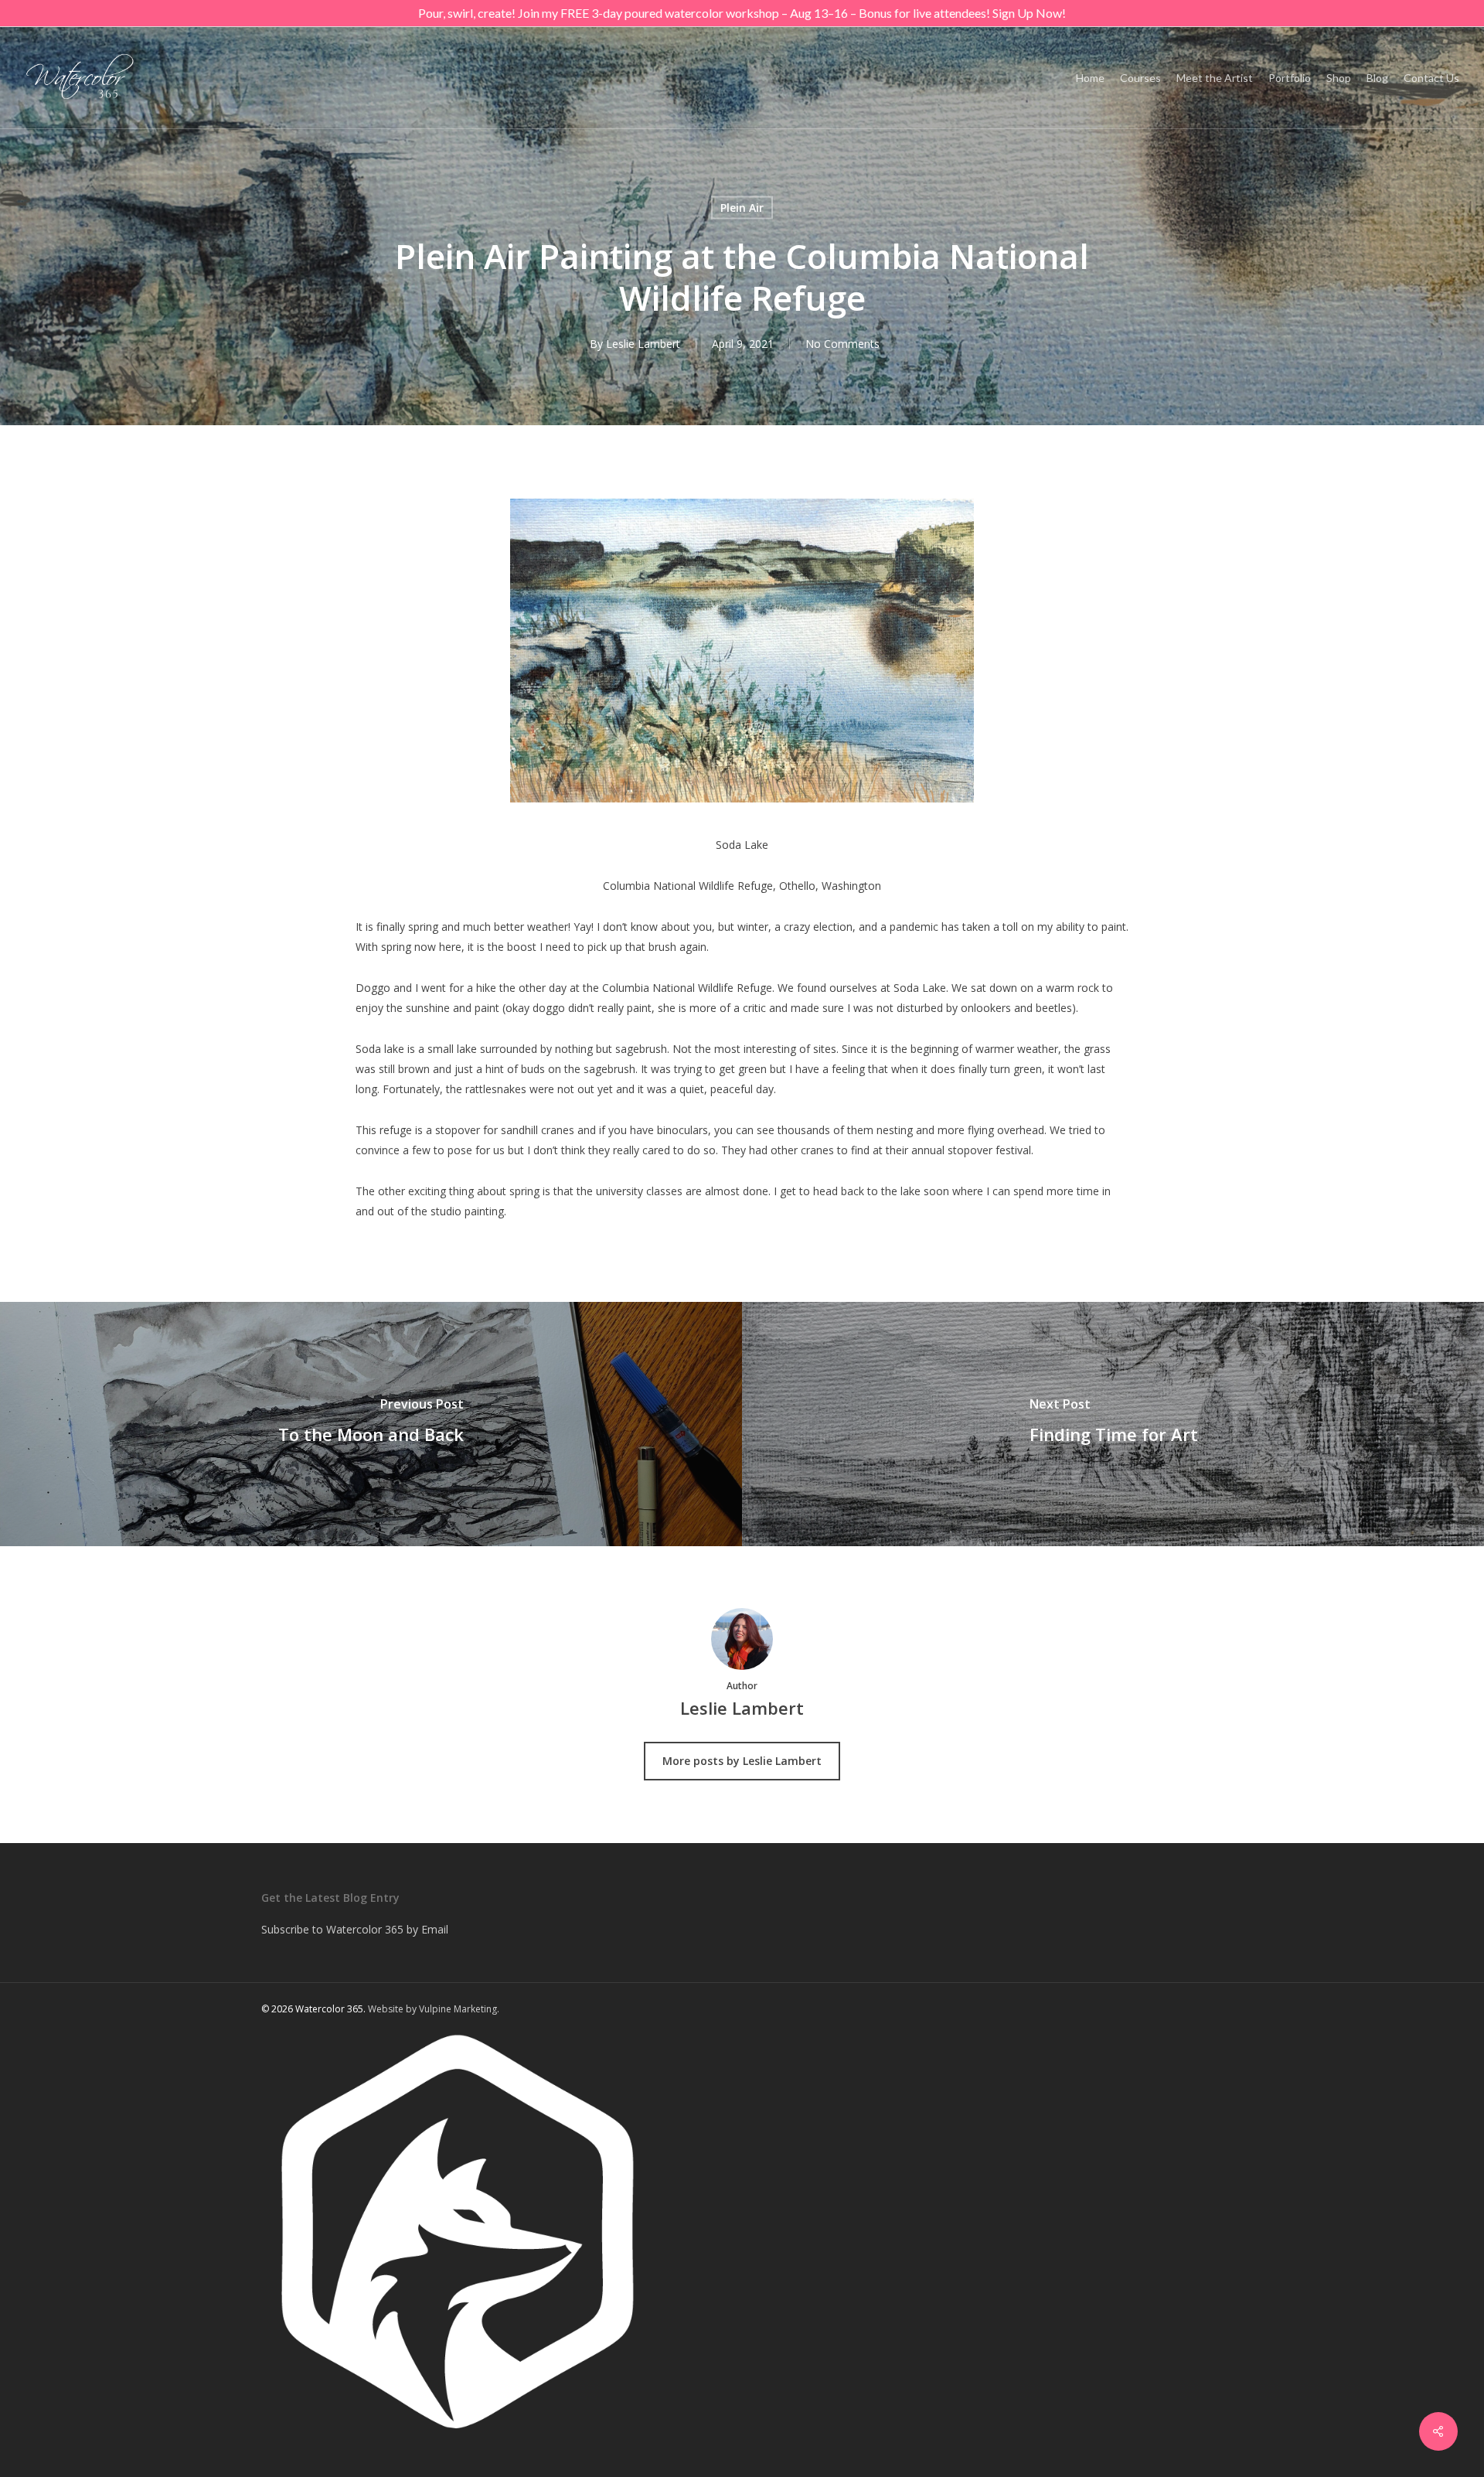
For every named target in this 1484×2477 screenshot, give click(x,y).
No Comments (842, 344)
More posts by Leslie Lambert (742, 1761)
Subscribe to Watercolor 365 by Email (355, 1929)
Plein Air (742, 208)
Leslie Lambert (643, 344)
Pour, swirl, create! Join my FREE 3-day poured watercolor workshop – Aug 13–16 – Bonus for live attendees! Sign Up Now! (742, 13)
